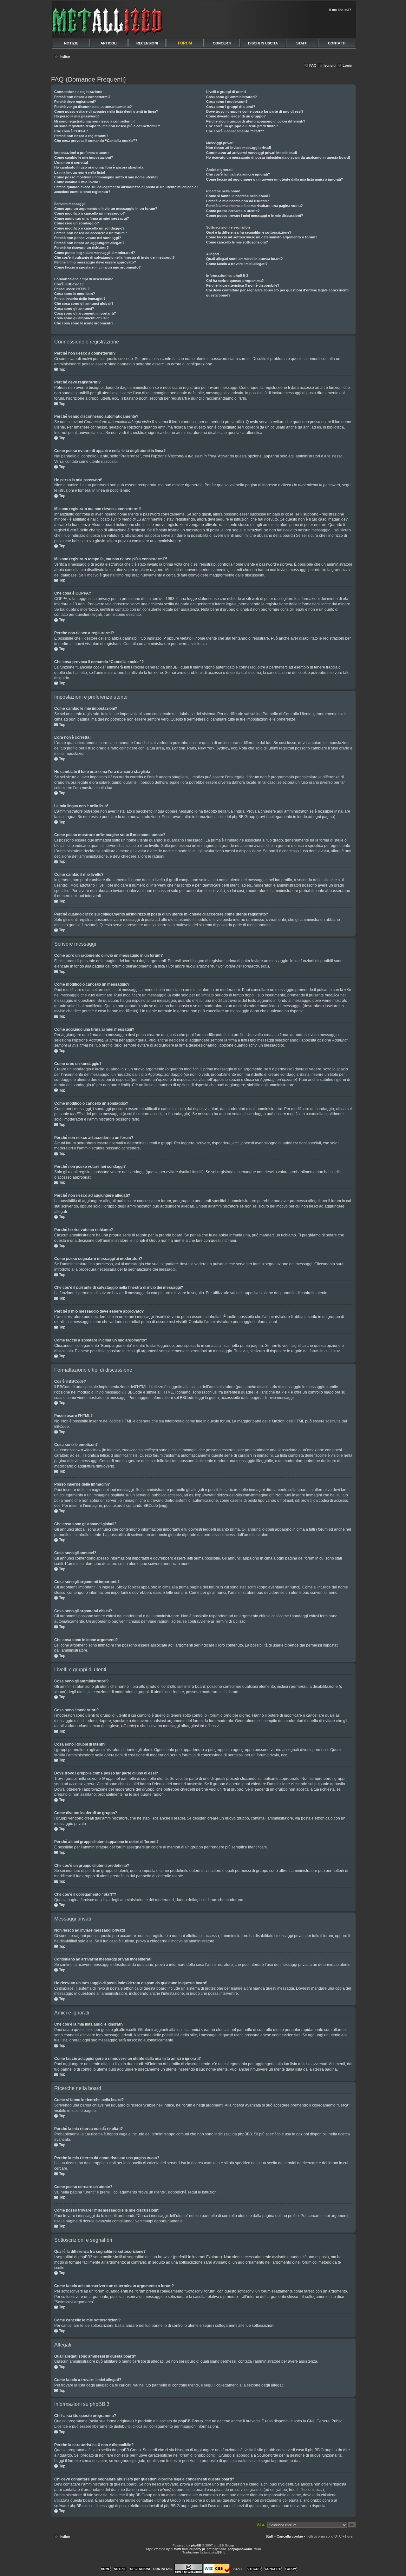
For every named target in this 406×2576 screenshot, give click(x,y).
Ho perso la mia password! (77, 116)
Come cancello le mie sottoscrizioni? (237, 242)
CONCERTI (222, 43)
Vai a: (261, 2525)
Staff (269, 2536)
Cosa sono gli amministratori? (232, 97)
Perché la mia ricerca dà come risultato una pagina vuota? (255, 206)
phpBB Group (190, 2421)
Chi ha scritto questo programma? (235, 281)
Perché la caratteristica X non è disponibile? (243, 285)
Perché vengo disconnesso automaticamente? (93, 107)
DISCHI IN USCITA (263, 43)
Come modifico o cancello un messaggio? (90, 213)
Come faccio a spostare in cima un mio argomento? (98, 267)
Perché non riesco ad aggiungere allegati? (89, 243)
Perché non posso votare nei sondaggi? (88, 238)
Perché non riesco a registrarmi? (81, 136)
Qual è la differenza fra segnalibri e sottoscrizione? (249, 232)
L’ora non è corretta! (71, 163)
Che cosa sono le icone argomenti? (84, 323)
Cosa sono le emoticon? (75, 294)
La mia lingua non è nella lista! (80, 172)
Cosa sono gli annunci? (74, 309)
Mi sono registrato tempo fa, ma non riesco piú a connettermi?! (107, 126)
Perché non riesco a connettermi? (82, 97)
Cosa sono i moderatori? (227, 102)
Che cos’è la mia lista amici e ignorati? (238, 174)
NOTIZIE (71, 43)
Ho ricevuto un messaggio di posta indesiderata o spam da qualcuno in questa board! (278, 157)
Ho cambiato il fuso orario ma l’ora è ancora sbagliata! (99, 167)
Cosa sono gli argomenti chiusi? (82, 318)
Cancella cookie (290, 2536)
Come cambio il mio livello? (77, 182)
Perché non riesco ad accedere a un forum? (91, 233)
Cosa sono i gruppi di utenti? (231, 107)
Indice (65, 57)
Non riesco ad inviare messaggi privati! (239, 148)
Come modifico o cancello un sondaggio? (89, 228)
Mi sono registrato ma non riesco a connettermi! (95, 121)
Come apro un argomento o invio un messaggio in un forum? (106, 209)
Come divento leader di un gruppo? (236, 116)
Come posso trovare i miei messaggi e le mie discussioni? (255, 216)
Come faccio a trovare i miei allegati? (237, 264)
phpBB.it (218, 2552)
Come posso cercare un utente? (233, 211)
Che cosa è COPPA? (71, 131)
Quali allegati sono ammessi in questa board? (245, 259)
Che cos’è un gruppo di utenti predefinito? (242, 126)
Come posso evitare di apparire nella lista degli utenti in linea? (106, 111)
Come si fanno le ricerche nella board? (238, 196)
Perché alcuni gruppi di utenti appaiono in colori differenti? (256, 121)
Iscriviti (330, 65)
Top (62, 369)
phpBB (196, 2545)
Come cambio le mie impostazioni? (84, 157)
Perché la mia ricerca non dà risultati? (238, 201)
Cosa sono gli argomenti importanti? (85, 313)
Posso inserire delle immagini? (80, 299)
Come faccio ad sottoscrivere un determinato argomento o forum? (262, 237)
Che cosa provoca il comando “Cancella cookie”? (96, 141)
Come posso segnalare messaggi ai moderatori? (95, 253)
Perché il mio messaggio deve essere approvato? (95, 262)
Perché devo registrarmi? (75, 102)
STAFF (302, 43)
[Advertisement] (280, 24)
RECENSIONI (147, 43)
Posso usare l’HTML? (72, 289)
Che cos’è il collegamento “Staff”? (235, 131)
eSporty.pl (197, 2549)
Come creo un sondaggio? (77, 223)
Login (347, 65)
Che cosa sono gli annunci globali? (84, 303)
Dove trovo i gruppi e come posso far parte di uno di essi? (255, 111)
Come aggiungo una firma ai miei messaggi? (92, 218)
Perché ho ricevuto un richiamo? (82, 248)
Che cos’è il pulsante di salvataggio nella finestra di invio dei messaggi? (115, 257)
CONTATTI (337, 43)
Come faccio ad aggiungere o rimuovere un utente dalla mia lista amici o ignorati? (275, 179)
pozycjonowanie (240, 2549)
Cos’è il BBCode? (69, 284)
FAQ (313, 65)
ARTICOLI (109, 43)
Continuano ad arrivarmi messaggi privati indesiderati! (252, 153)
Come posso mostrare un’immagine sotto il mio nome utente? (106, 177)
